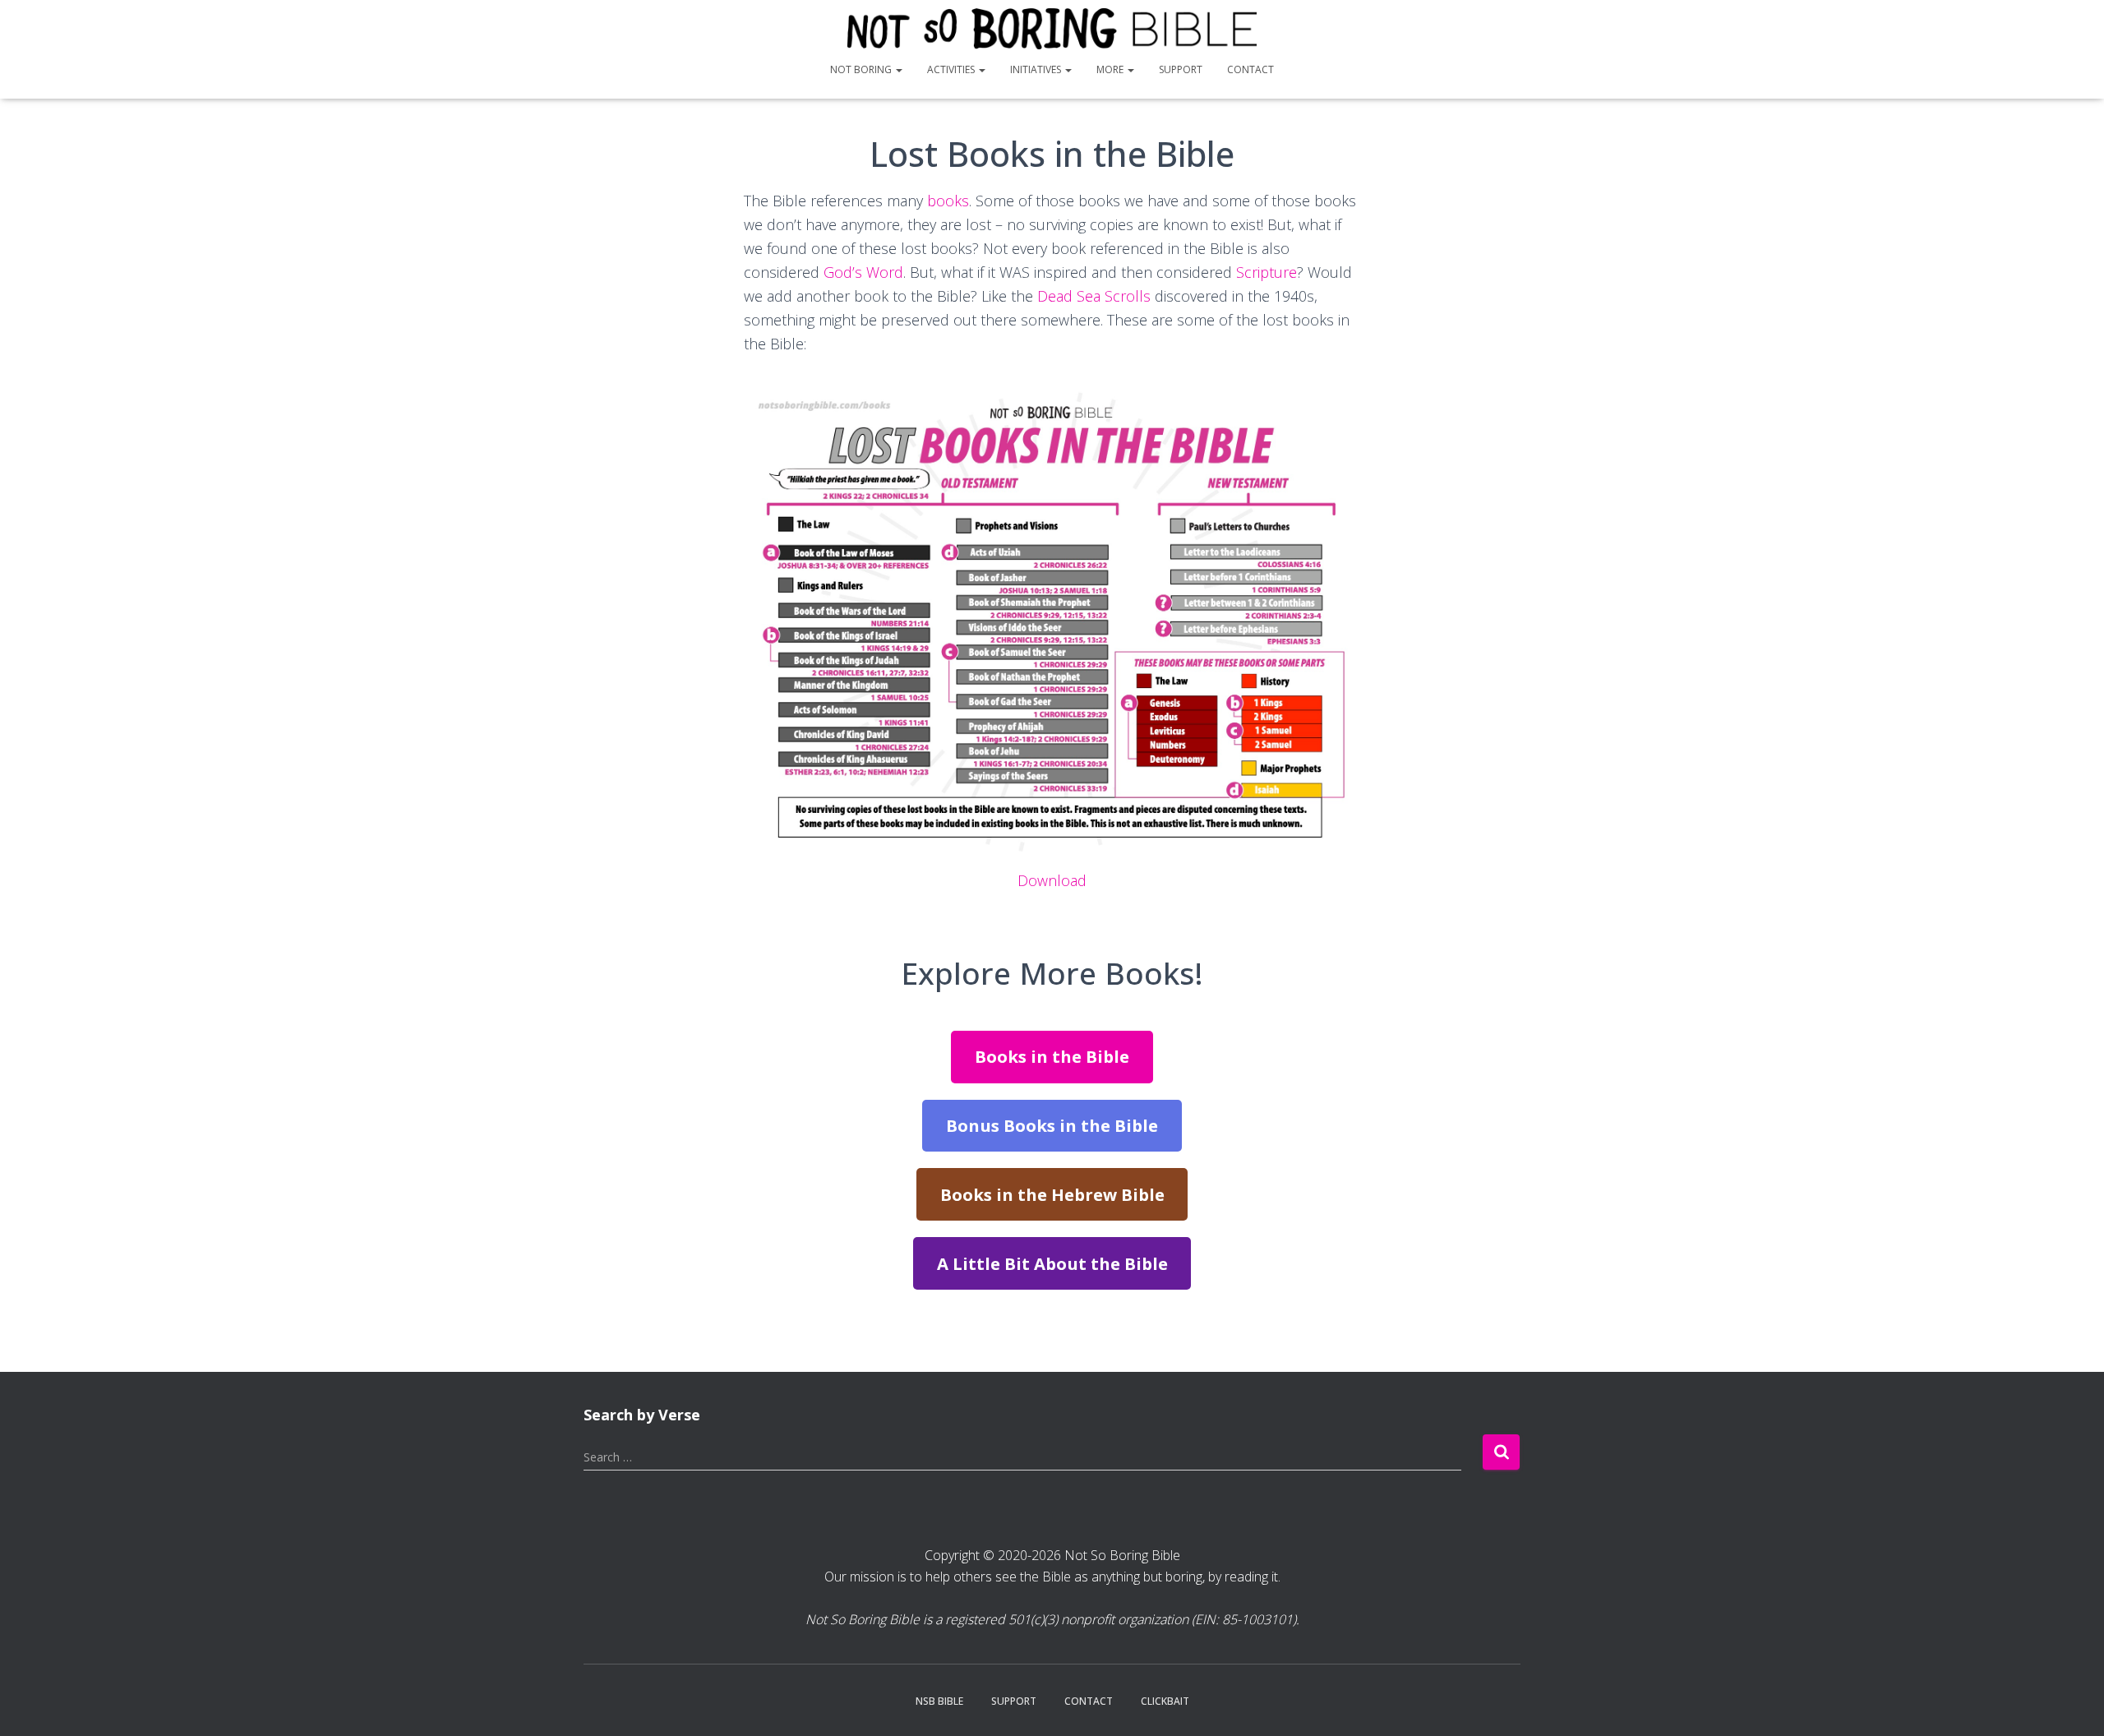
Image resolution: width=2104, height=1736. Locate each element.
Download (1052, 880)
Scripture (1267, 272)
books (948, 201)
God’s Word (863, 272)
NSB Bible (939, 1701)
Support (1181, 69)
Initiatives (1037, 69)
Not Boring (862, 69)
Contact (1250, 69)
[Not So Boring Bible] (1052, 29)
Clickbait (1165, 1701)
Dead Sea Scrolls (1094, 296)
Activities (952, 69)
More (1111, 69)
